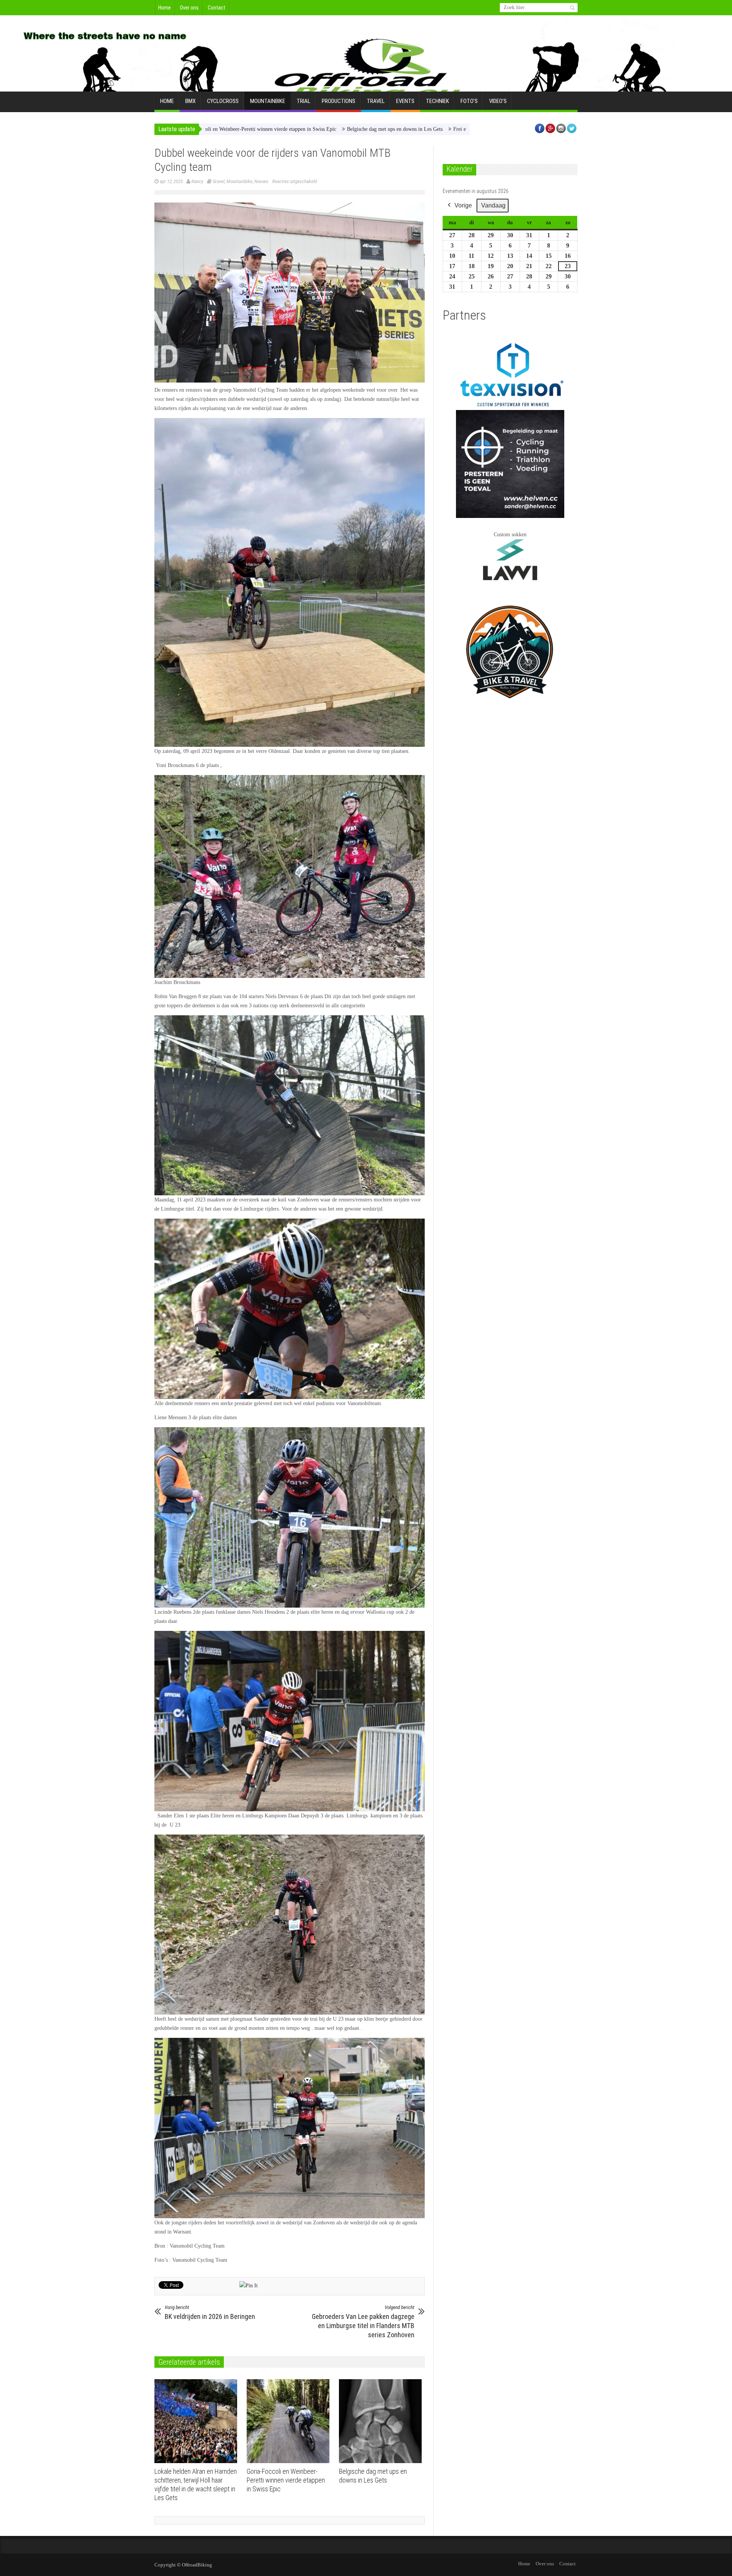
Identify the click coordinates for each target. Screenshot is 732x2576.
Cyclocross (223, 101)
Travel (376, 101)
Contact (217, 8)
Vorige (463, 205)
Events (405, 101)
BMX (190, 101)
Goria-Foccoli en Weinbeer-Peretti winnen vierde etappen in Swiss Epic (286, 2480)
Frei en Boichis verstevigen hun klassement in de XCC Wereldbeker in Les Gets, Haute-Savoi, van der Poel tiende (444, 129)
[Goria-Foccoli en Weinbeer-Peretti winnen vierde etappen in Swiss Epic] (290, 2421)
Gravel (219, 181)
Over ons (189, 8)
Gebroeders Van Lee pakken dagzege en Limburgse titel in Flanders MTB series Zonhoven (363, 2322)
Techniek (437, 101)
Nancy (197, 181)
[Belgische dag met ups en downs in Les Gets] (382, 2421)
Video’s (498, 101)
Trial (303, 101)
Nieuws (261, 181)
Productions (339, 101)
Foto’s (469, 101)
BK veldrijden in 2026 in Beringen (210, 2312)
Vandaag (493, 205)
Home (165, 8)
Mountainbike (268, 101)
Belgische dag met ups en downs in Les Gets (262, 129)
